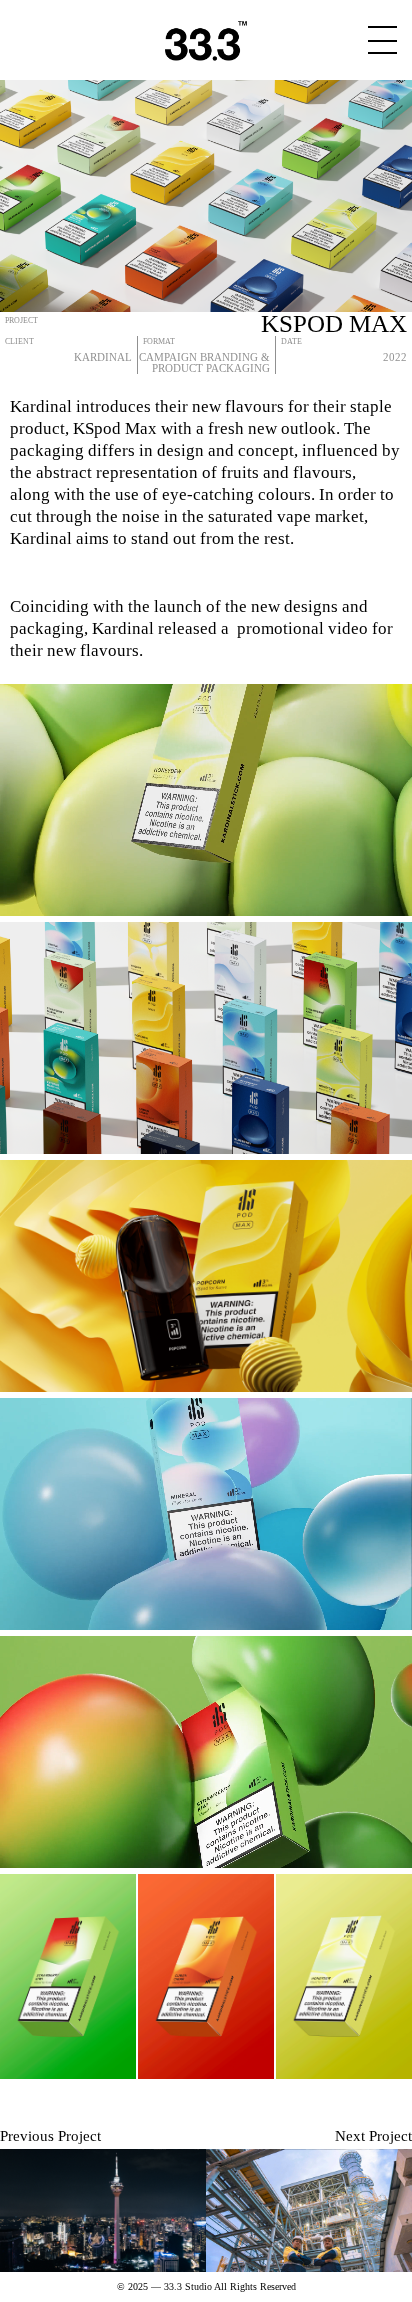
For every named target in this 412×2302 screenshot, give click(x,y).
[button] (32, 1275)
